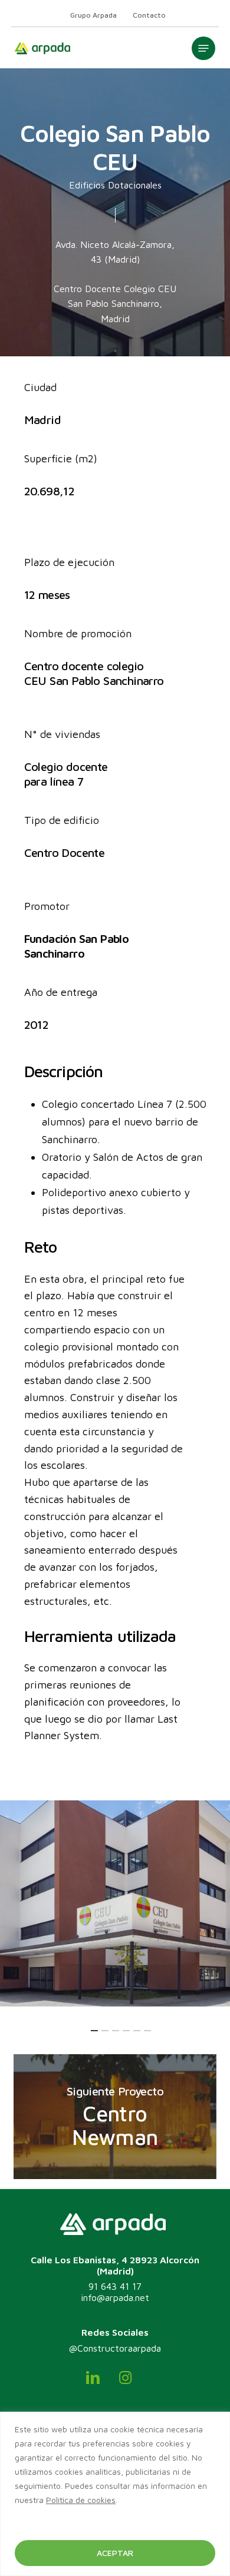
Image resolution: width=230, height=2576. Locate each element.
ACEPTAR (115, 2553)
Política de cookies (81, 2500)
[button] (203, 48)
